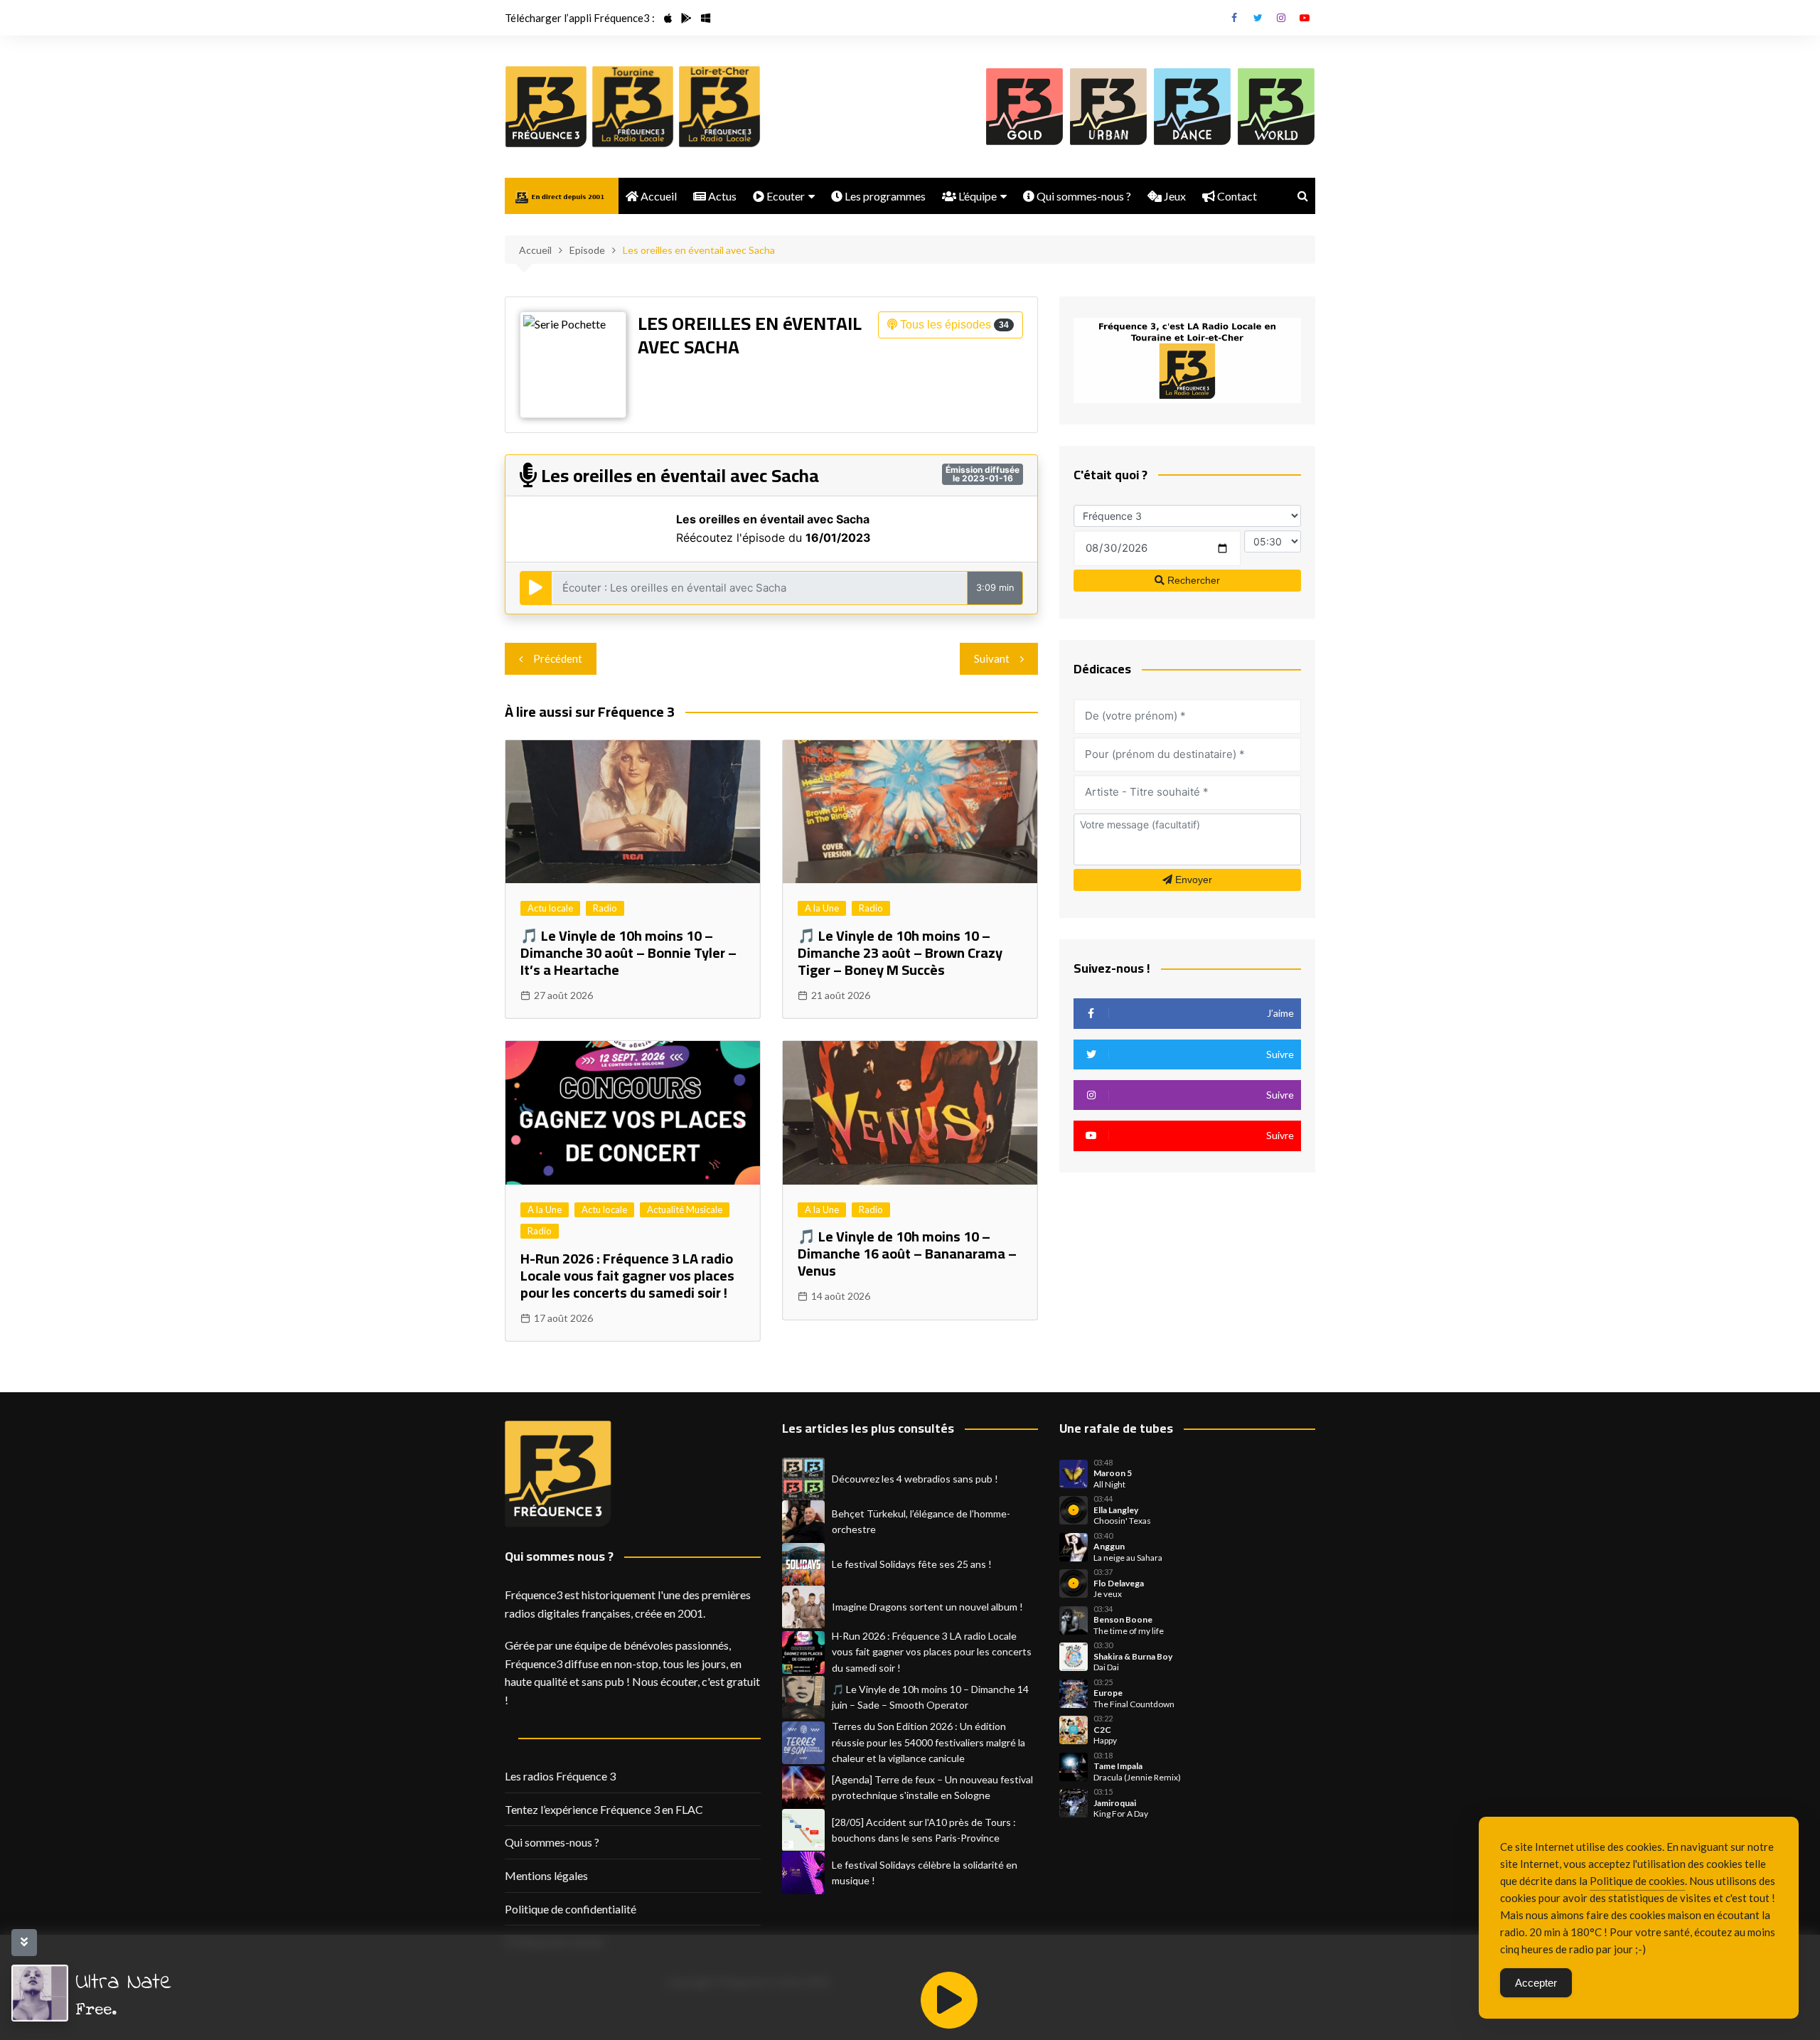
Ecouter (785, 196)
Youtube (1305, 18)
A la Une (822, 908)
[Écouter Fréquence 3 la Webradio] (546, 107)
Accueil (658, 196)
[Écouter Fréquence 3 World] (1276, 107)
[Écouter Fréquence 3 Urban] (1108, 107)
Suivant (992, 658)
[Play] (949, 2000)
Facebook (1234, 18)
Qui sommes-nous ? (1083, 196)
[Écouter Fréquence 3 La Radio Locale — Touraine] (633, 107)
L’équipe (976, 196)
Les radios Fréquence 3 (560, 1776)
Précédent (558, 658)
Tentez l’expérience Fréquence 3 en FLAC (604, 1809)
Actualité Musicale (685, 1209)
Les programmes (884, 196)
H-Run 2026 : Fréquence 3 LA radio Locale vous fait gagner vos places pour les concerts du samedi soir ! (627, 1275)
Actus (721, 196)
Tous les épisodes (953, 325)
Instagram (1281, 18)
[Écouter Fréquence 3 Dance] (1192, 107)
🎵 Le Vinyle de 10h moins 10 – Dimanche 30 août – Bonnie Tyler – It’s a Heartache (628, 952)
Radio (605, 908)
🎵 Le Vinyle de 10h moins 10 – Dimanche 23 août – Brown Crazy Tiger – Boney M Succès (900, 952)
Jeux (1174, 196)
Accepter (1536, 1983)
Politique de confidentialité (571, 1909)
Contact (1236, 196)
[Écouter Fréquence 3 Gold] (1024, 107)
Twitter (1258, 18)
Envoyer (1192, 880)
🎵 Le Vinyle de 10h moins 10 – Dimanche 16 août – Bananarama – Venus (907, 1253)
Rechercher (1192, 580)
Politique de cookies (1637, 1881)
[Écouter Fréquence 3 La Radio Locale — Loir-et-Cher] (719, 107)
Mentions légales (546, 1875)
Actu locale (550, 908)
